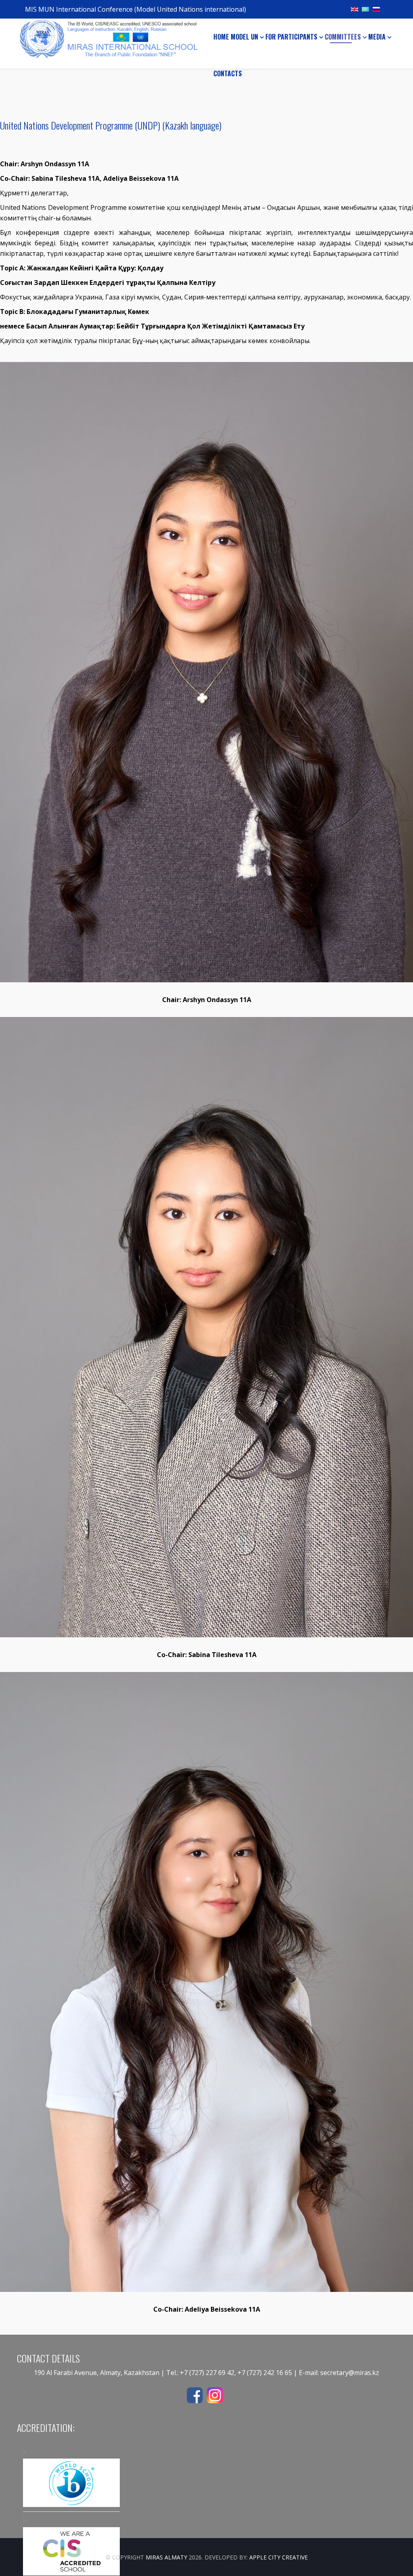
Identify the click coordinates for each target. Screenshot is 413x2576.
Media (377, 37)
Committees (343, 37)
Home (221, 37)
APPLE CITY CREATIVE (278, 2557)
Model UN (244, 37)
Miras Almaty (166, 2557)
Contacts (228, 73)
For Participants (291, 37)
